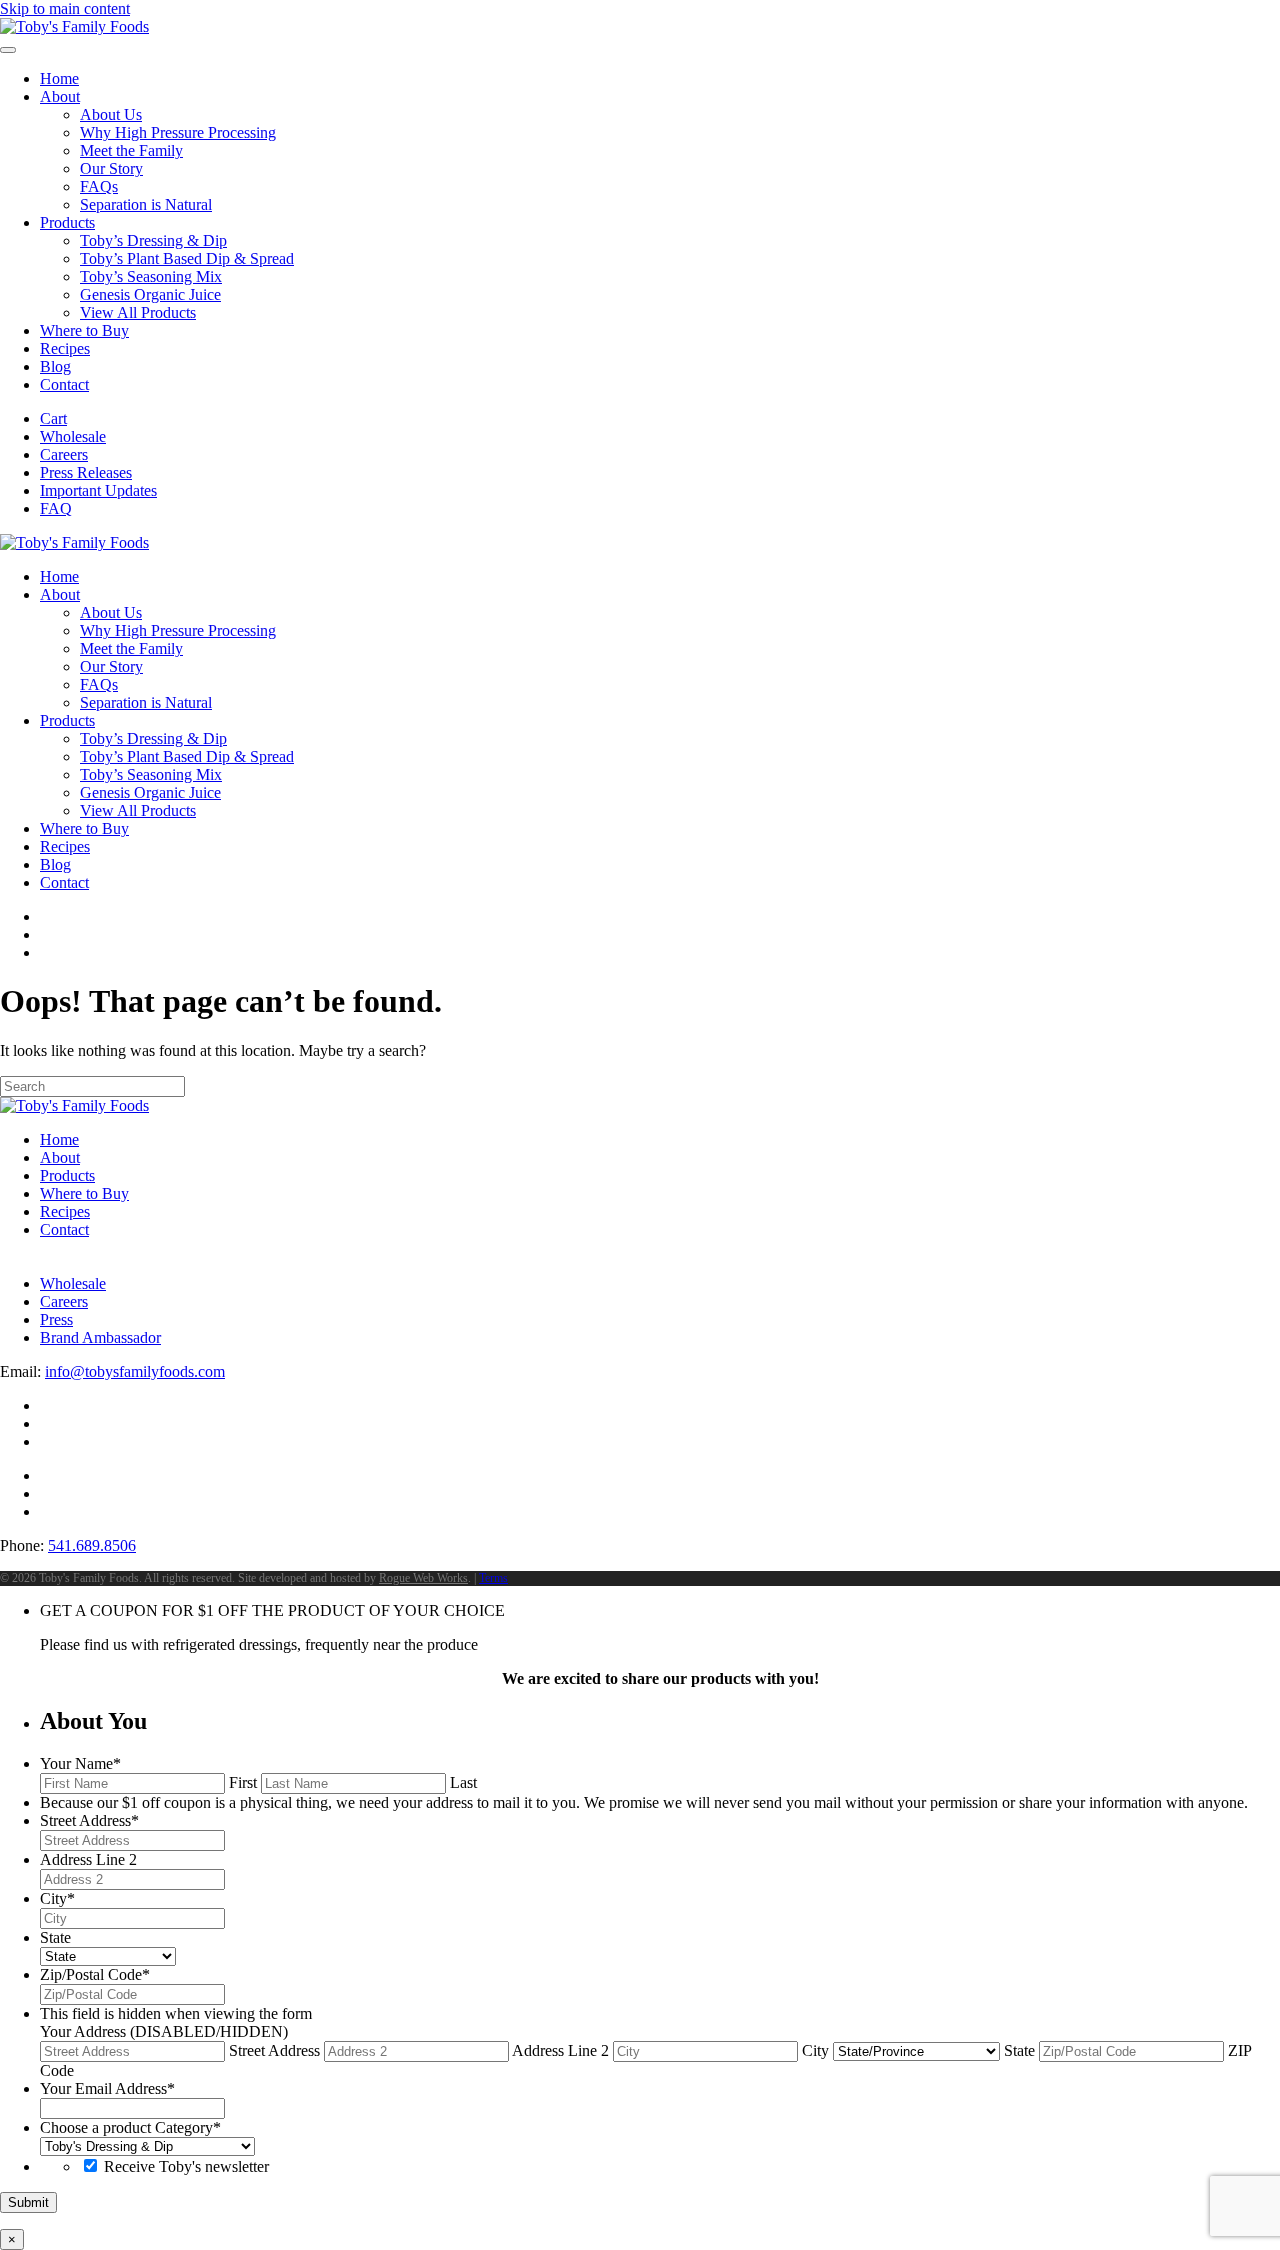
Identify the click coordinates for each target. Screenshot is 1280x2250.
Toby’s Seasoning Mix (151, 276)
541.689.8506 (92, 1545)
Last (463, 1782)
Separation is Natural (146, 204)
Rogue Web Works (423, 1578)
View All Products (138, 312)
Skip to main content (65, 8)
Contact (64, 384)
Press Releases (86, 472)
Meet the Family (131, 150)
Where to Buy (84, 330)
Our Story (111, 168)
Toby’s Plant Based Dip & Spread (187, 258)
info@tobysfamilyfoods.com (135, 1371)
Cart (53, 418)
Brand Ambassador (100, 1337)
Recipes (65, 348)
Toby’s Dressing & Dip (153, 240)
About (60, 96)
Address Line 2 (560, 2050)
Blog (55, 366)
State (1019, 2050)
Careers (64, 454)
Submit (28, 2202)
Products (67, 222)
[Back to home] (74, 26)
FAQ (56, 508)
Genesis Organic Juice (150, 294)
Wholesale (73, 436)
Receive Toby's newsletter (186, 2166)
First (243, 1782)
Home (59, 78)
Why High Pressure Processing (178, 132)
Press (56, 1319)
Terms (493, 1578)
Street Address (274, 2050)
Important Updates (98, 490)
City (815, 2050)
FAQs (99, 186)
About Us (111, 114)
